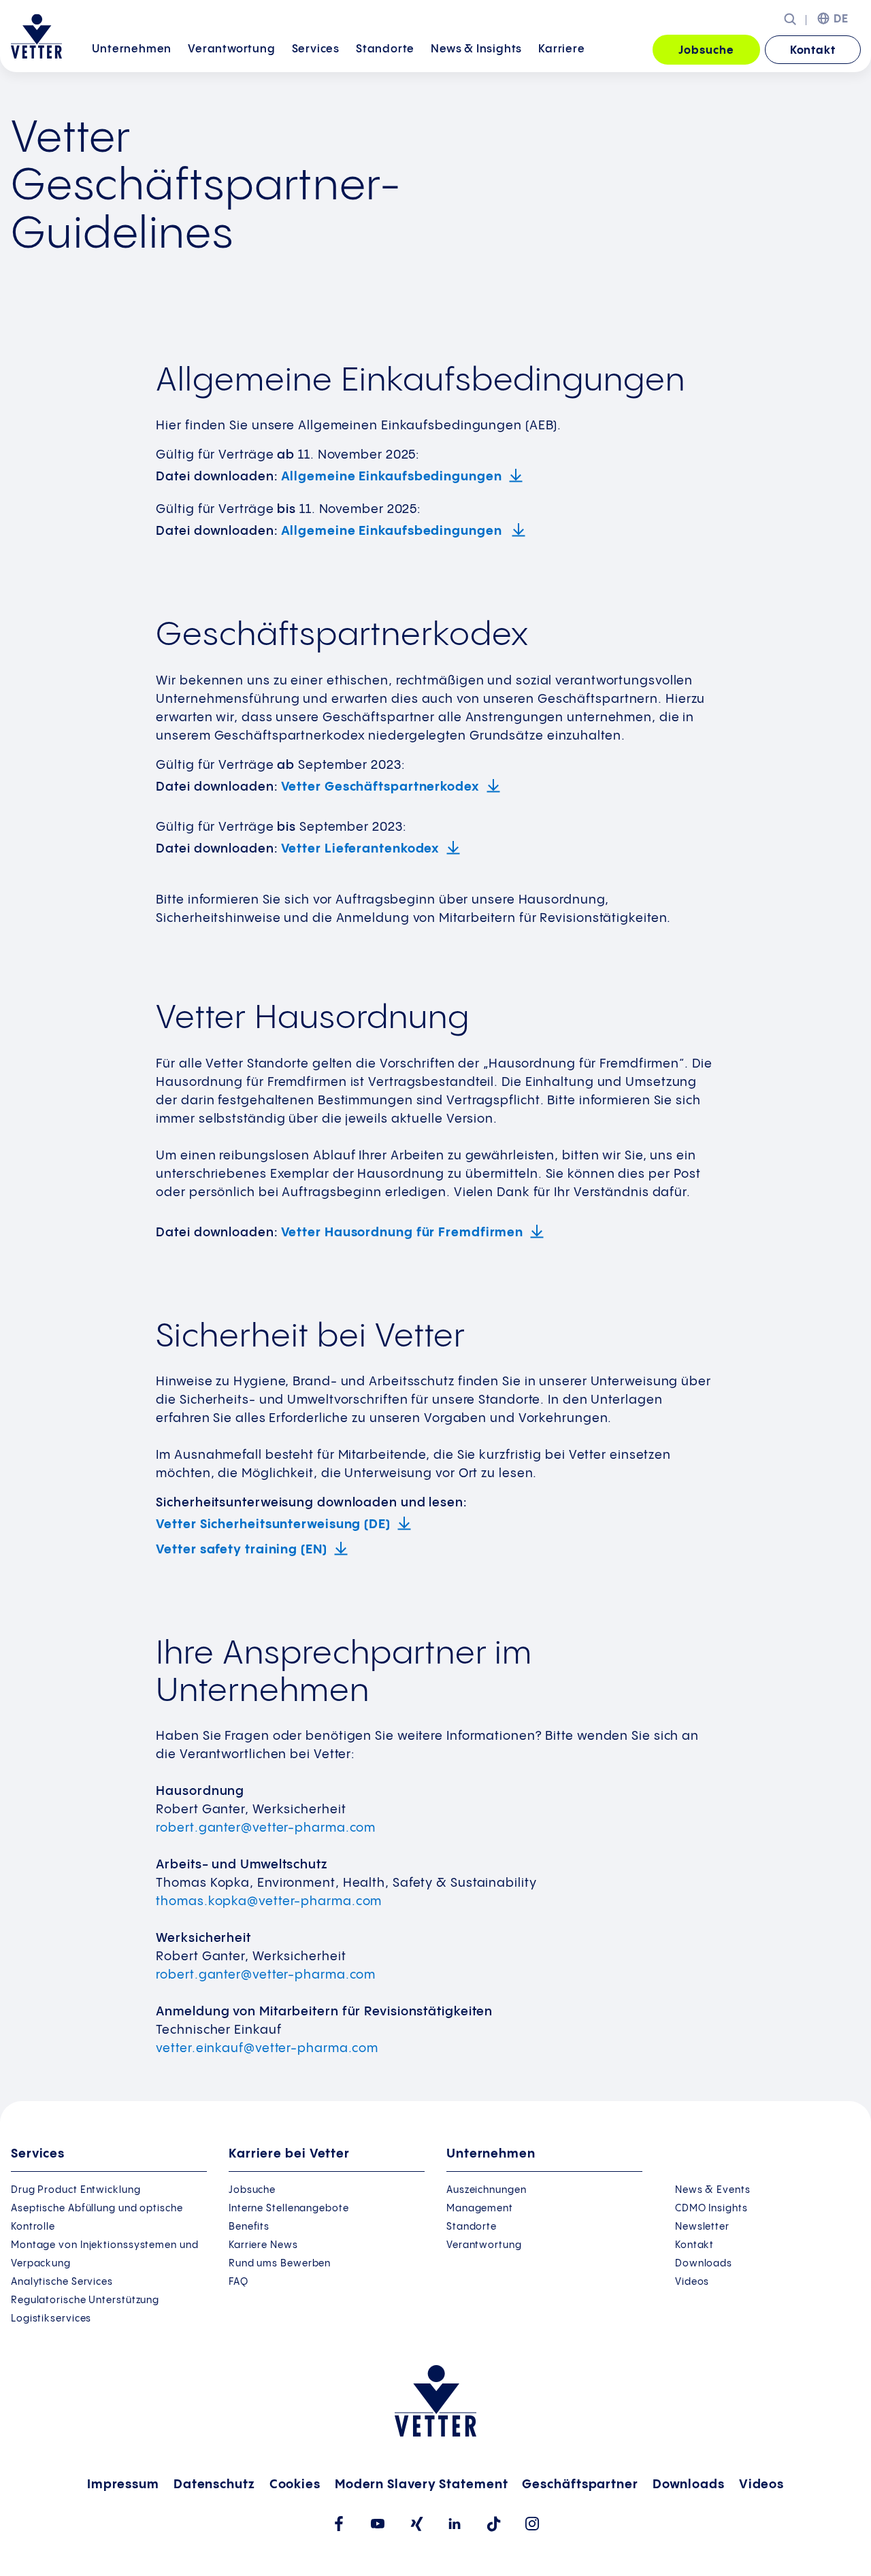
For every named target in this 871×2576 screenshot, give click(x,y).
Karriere (561, 49)
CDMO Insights (711, 2209)
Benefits (249, 2227)
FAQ (239, 2282)
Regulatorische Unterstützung (85, 2300)
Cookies (295, 2484)
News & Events (713, 2190)
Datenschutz (214, 2484)
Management (480, 2209)
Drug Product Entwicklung (76, 2190)
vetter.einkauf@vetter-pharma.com (267, 2048)
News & (476, 49)
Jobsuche (706, 51)
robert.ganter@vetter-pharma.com (266, 1828)
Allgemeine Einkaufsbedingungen (392, 477)
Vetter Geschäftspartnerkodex (380, 787)
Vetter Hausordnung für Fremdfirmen (402, 1233)
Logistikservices (51, 2319)
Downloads (704, 2264)
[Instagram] (532, 2524)
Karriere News (263, 2245)
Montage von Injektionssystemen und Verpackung (105, 2255)
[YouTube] (377, 2524)
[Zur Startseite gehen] (36, 36)
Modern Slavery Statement (422, 2484)
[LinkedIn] (455, 2524)
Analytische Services (62, 2282)
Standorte (385, 49)
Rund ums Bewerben (280, 2264)
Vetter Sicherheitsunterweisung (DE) (273, 1524)
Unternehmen (132, 49)
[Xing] (416, 2524)
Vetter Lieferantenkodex (361, 849)
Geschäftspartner (580, 2484)
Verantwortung (231, 49)
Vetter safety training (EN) (241, 1550)
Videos (692, 2282)
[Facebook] (339, 2524)
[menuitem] (132, 51)
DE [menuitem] (841, 19)
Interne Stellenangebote (289, 2209)
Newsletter (702, 2227)
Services (316, 49)
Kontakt (813, 51)
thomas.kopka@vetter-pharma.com (269, 1901)
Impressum (123, 2484)
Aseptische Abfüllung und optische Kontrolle (97, 2218)
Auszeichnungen (487, 2190)
